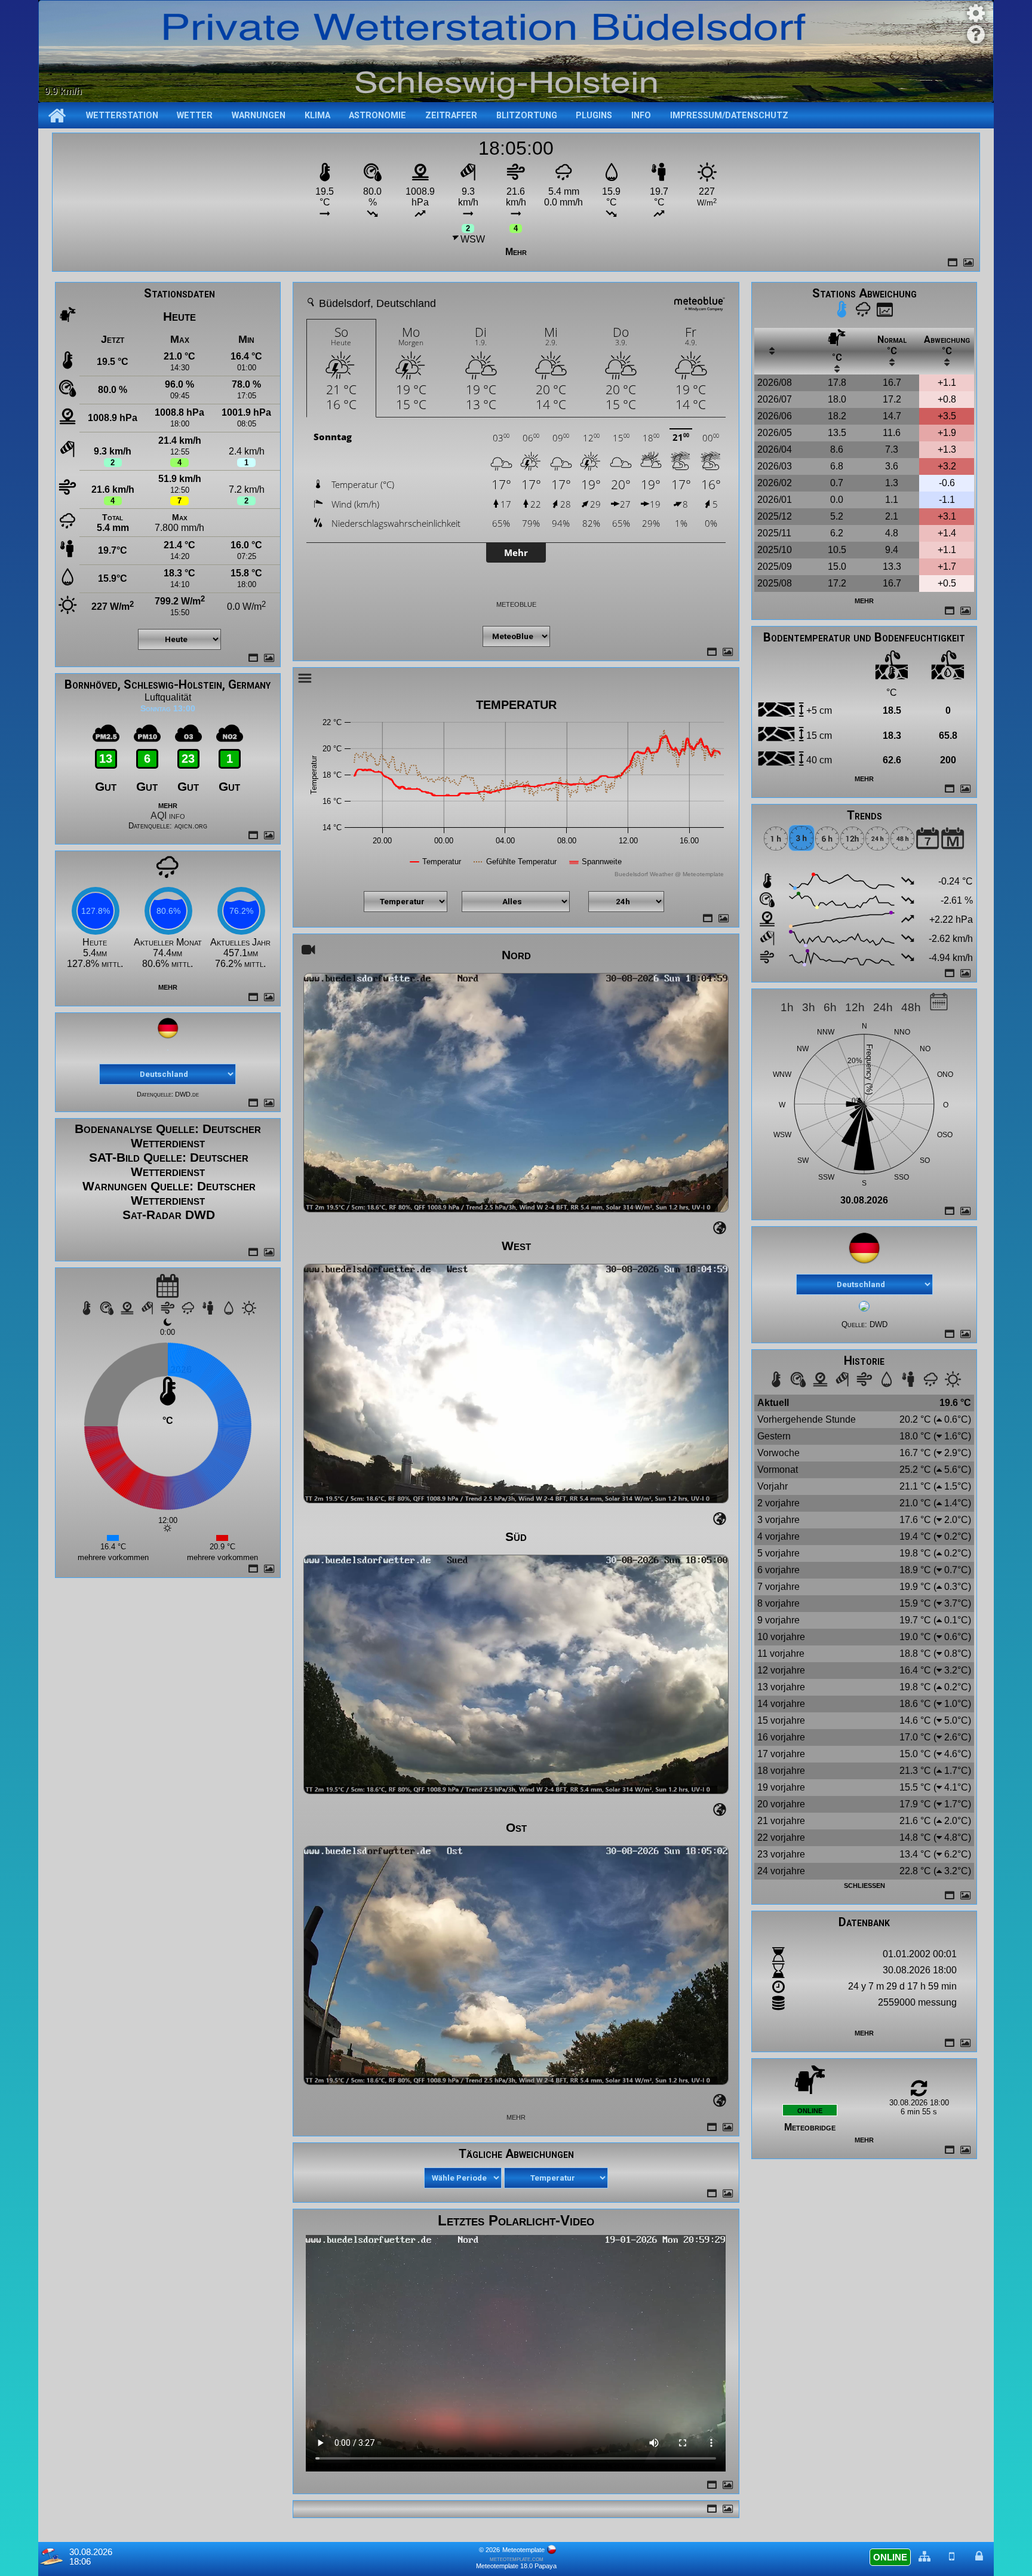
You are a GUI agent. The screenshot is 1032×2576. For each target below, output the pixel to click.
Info (641, 116)
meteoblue (516, 604)
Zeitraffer (451, 116)
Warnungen (259, 116)
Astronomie (377, 116)
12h (855, 1007)
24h (883, 1007)
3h (809, 1007)
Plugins (594, 116)
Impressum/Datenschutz (729, 116)
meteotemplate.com (517, 2559)
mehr (168, 805)
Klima (317, 116)
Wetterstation (122, 116)
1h (787, 1007)
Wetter (195, 116)
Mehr (516, 252)
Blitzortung (527, 116)
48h (911, 1007)
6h (830, 1007)
